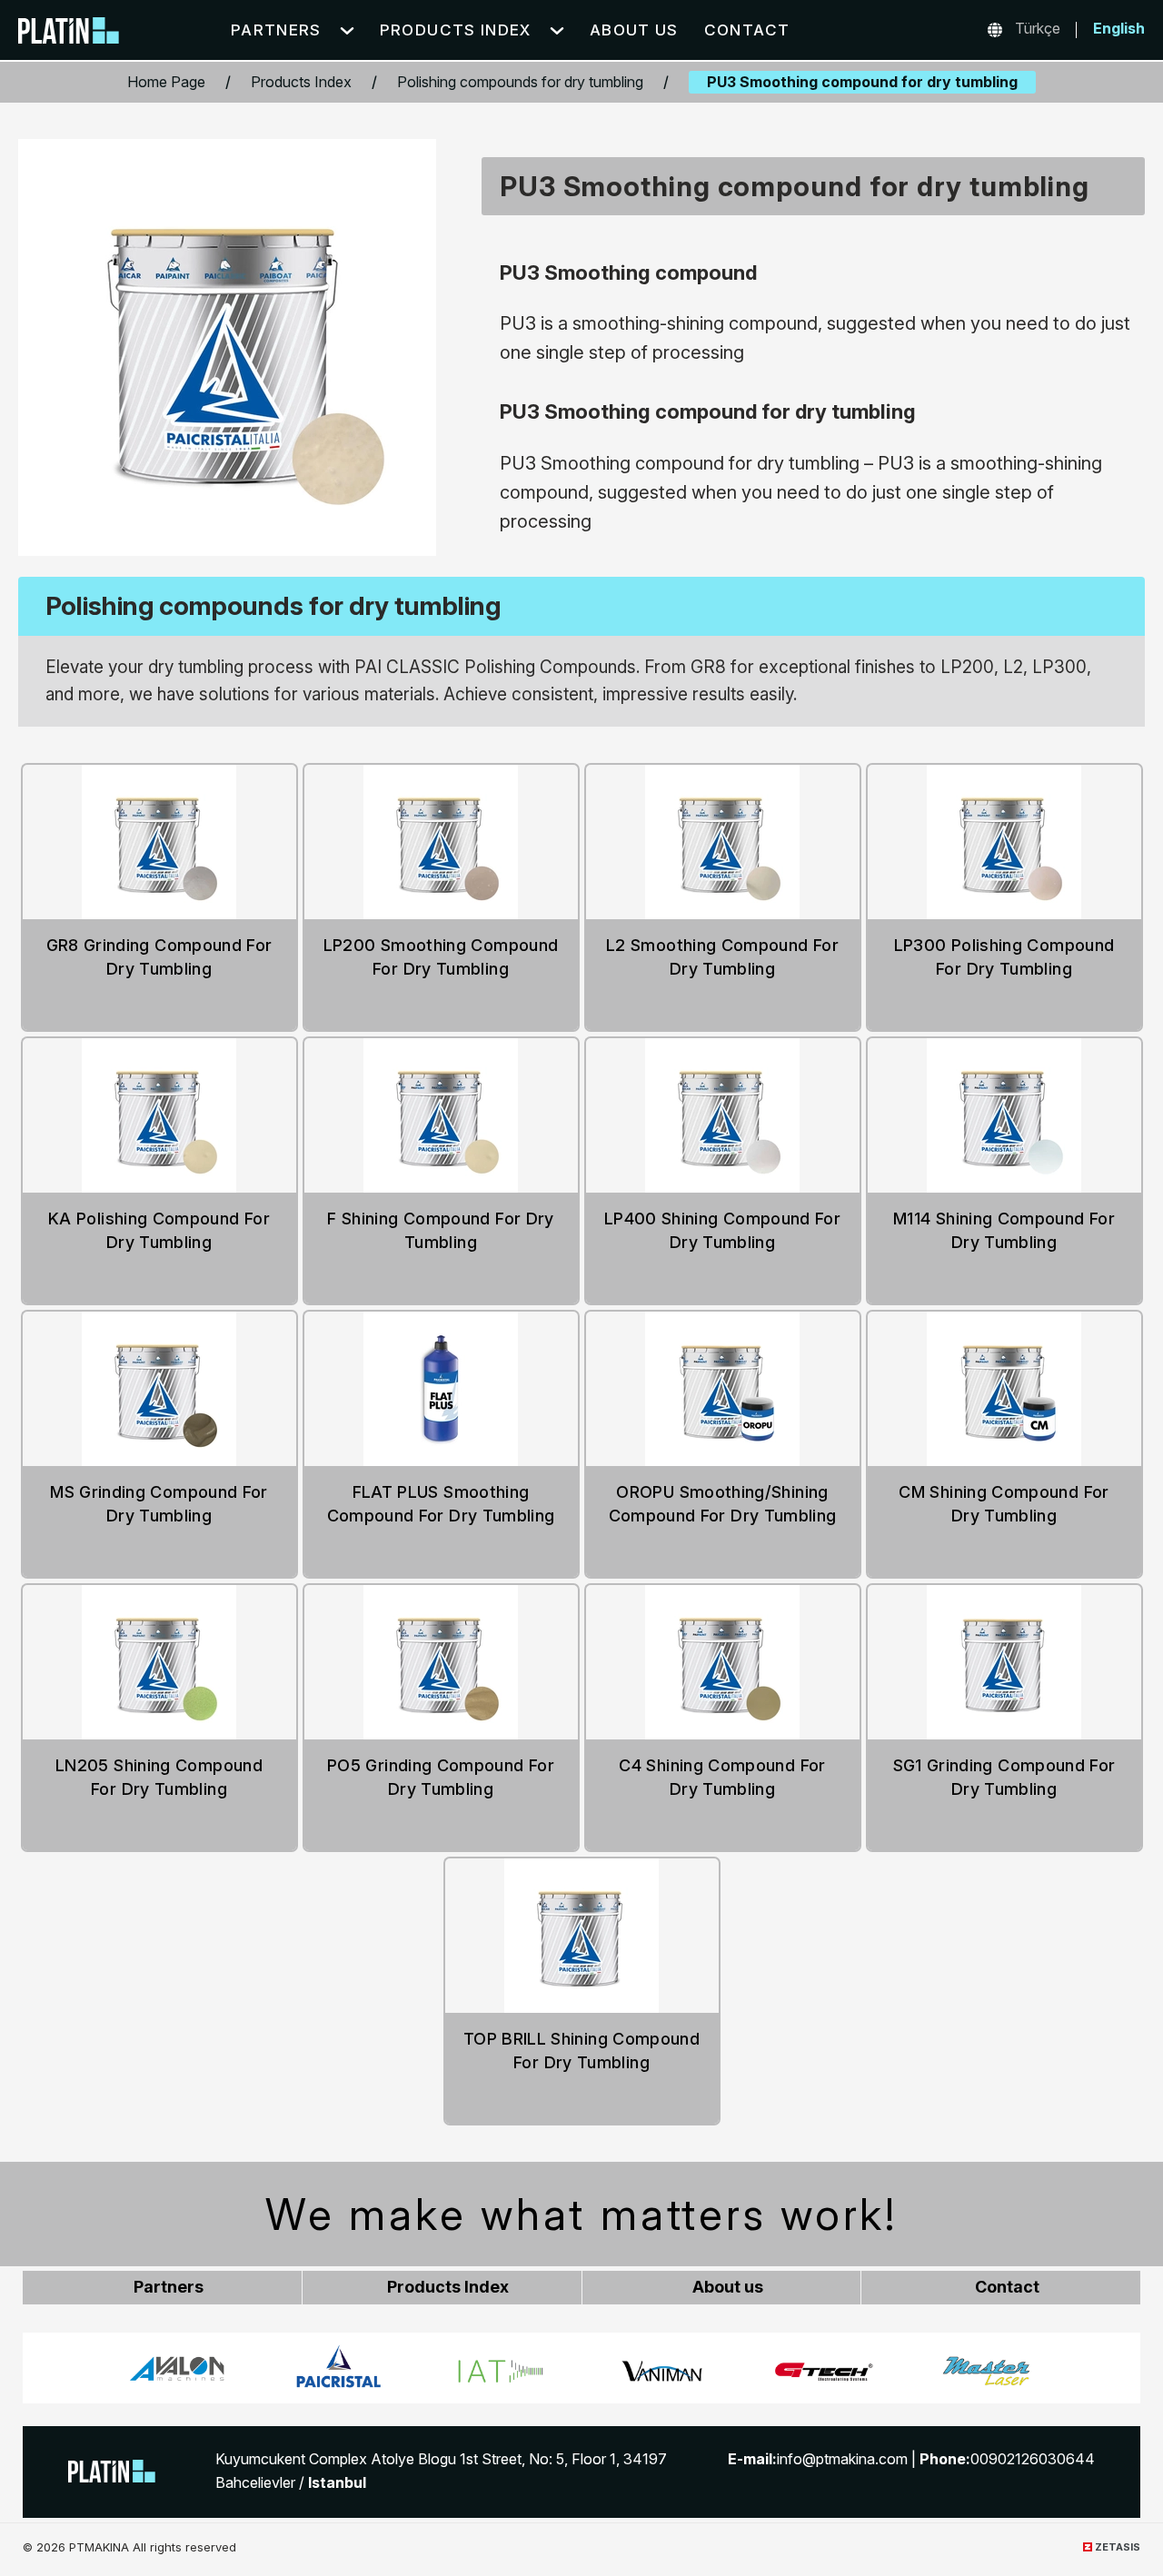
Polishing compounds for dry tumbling (520, 82)
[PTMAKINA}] (69, 34)
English (1119, 28)
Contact (747, 30)
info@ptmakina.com (842, 2459)
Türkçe (1038, 28)
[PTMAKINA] (112, 2471)
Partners (276, 30)
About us (634, 30)
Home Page (166, 82)
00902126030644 (1033, 2459)
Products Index (456, 30)
